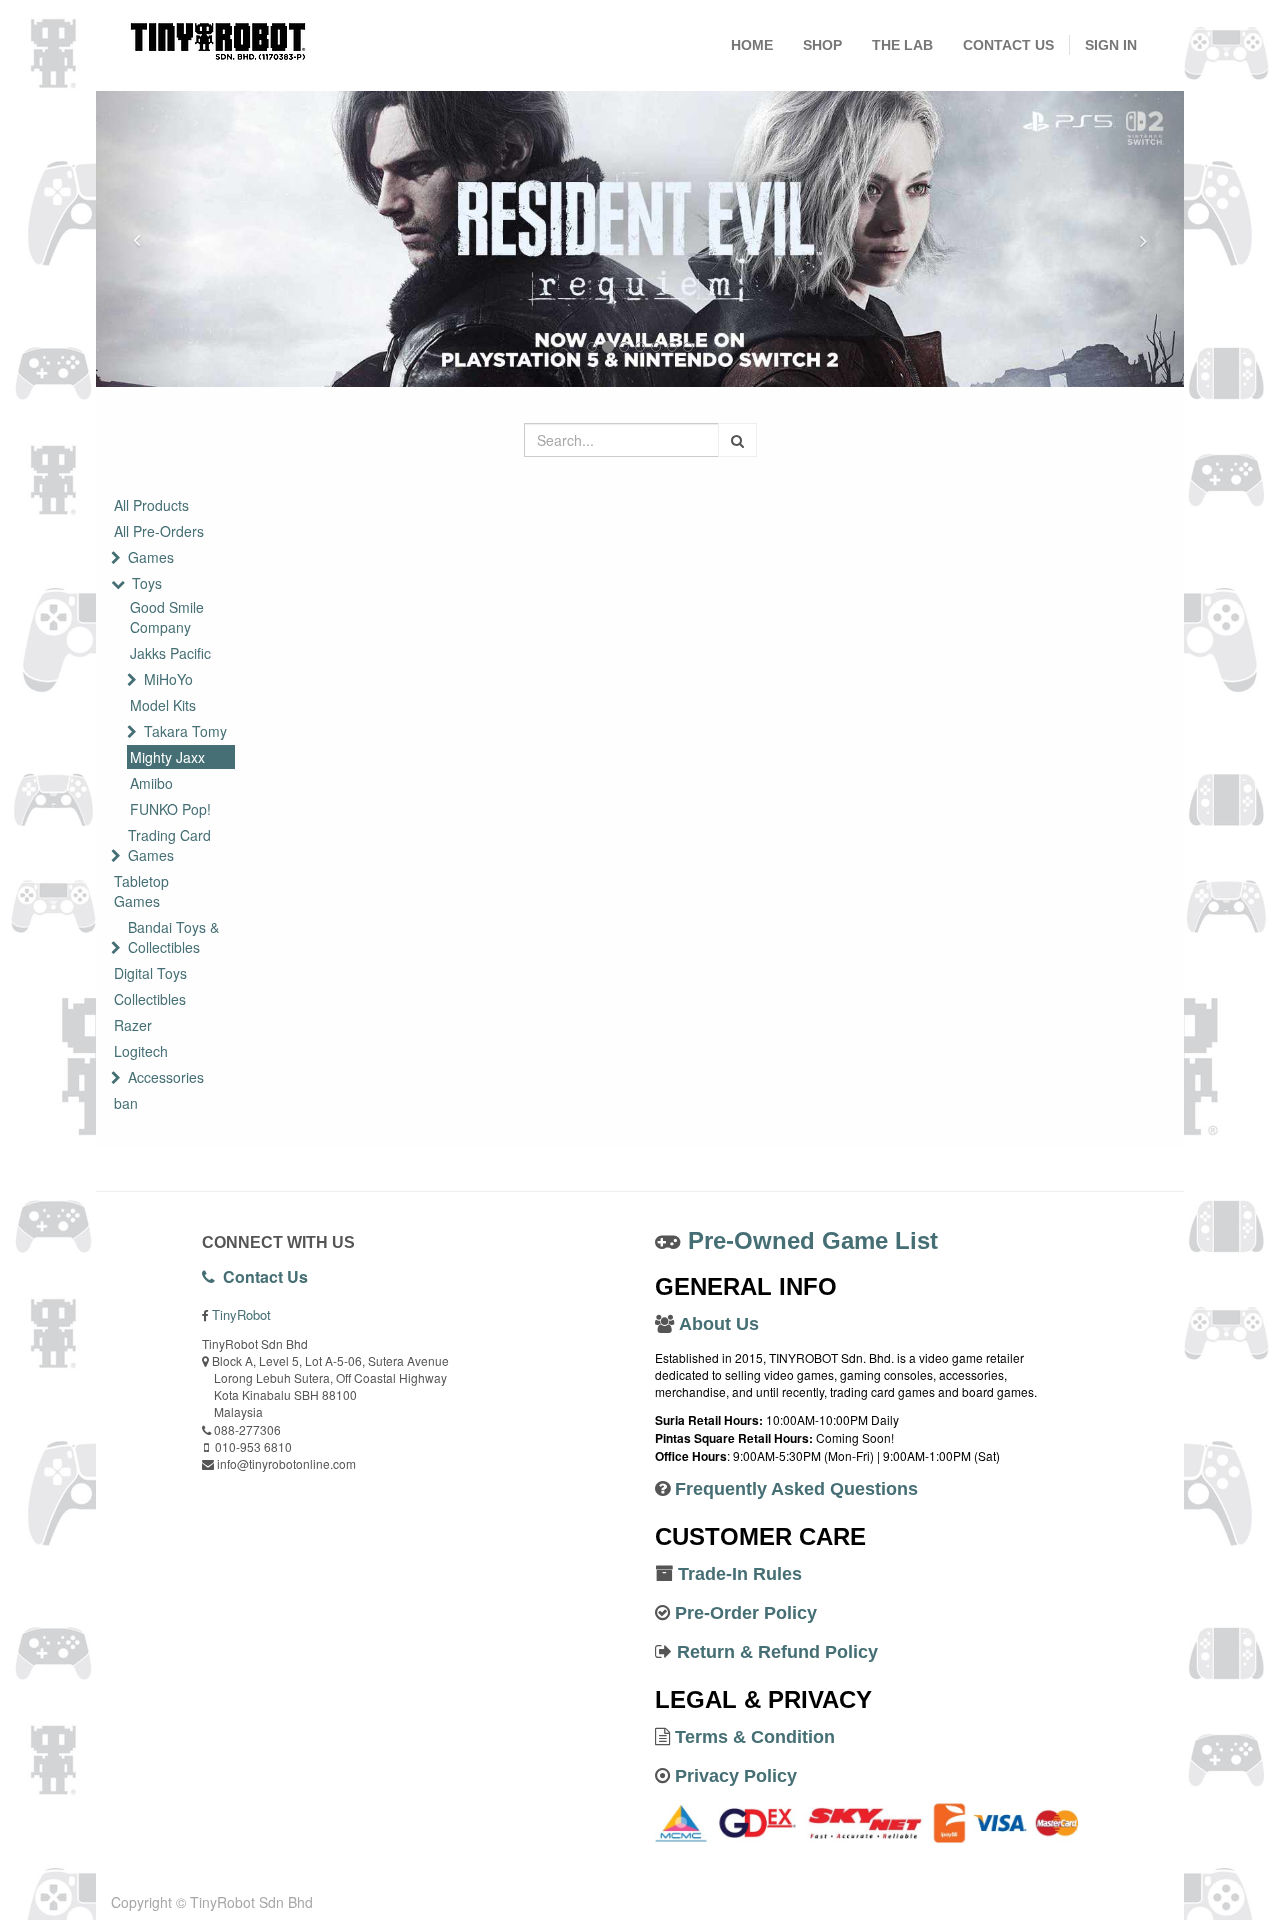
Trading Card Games (169, 845)
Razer (133, 1025)
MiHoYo (168, 679)
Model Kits (163, 705)
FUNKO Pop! (170, 809)
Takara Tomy (185, 731)
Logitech (141, 1051)
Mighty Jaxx (167, 757)
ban (126, 1103)
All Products (151, 505)
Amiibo (151, 783)
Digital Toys (150, 973)
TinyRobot (241, 1314)
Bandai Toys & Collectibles (173, 937)
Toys (147, 583)
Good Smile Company (167, 617)
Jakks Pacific (170, 653)
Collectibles (150, 999)
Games (151, 557)
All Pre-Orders (159, 531)
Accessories (166, 1077)
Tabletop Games (141, 891)
